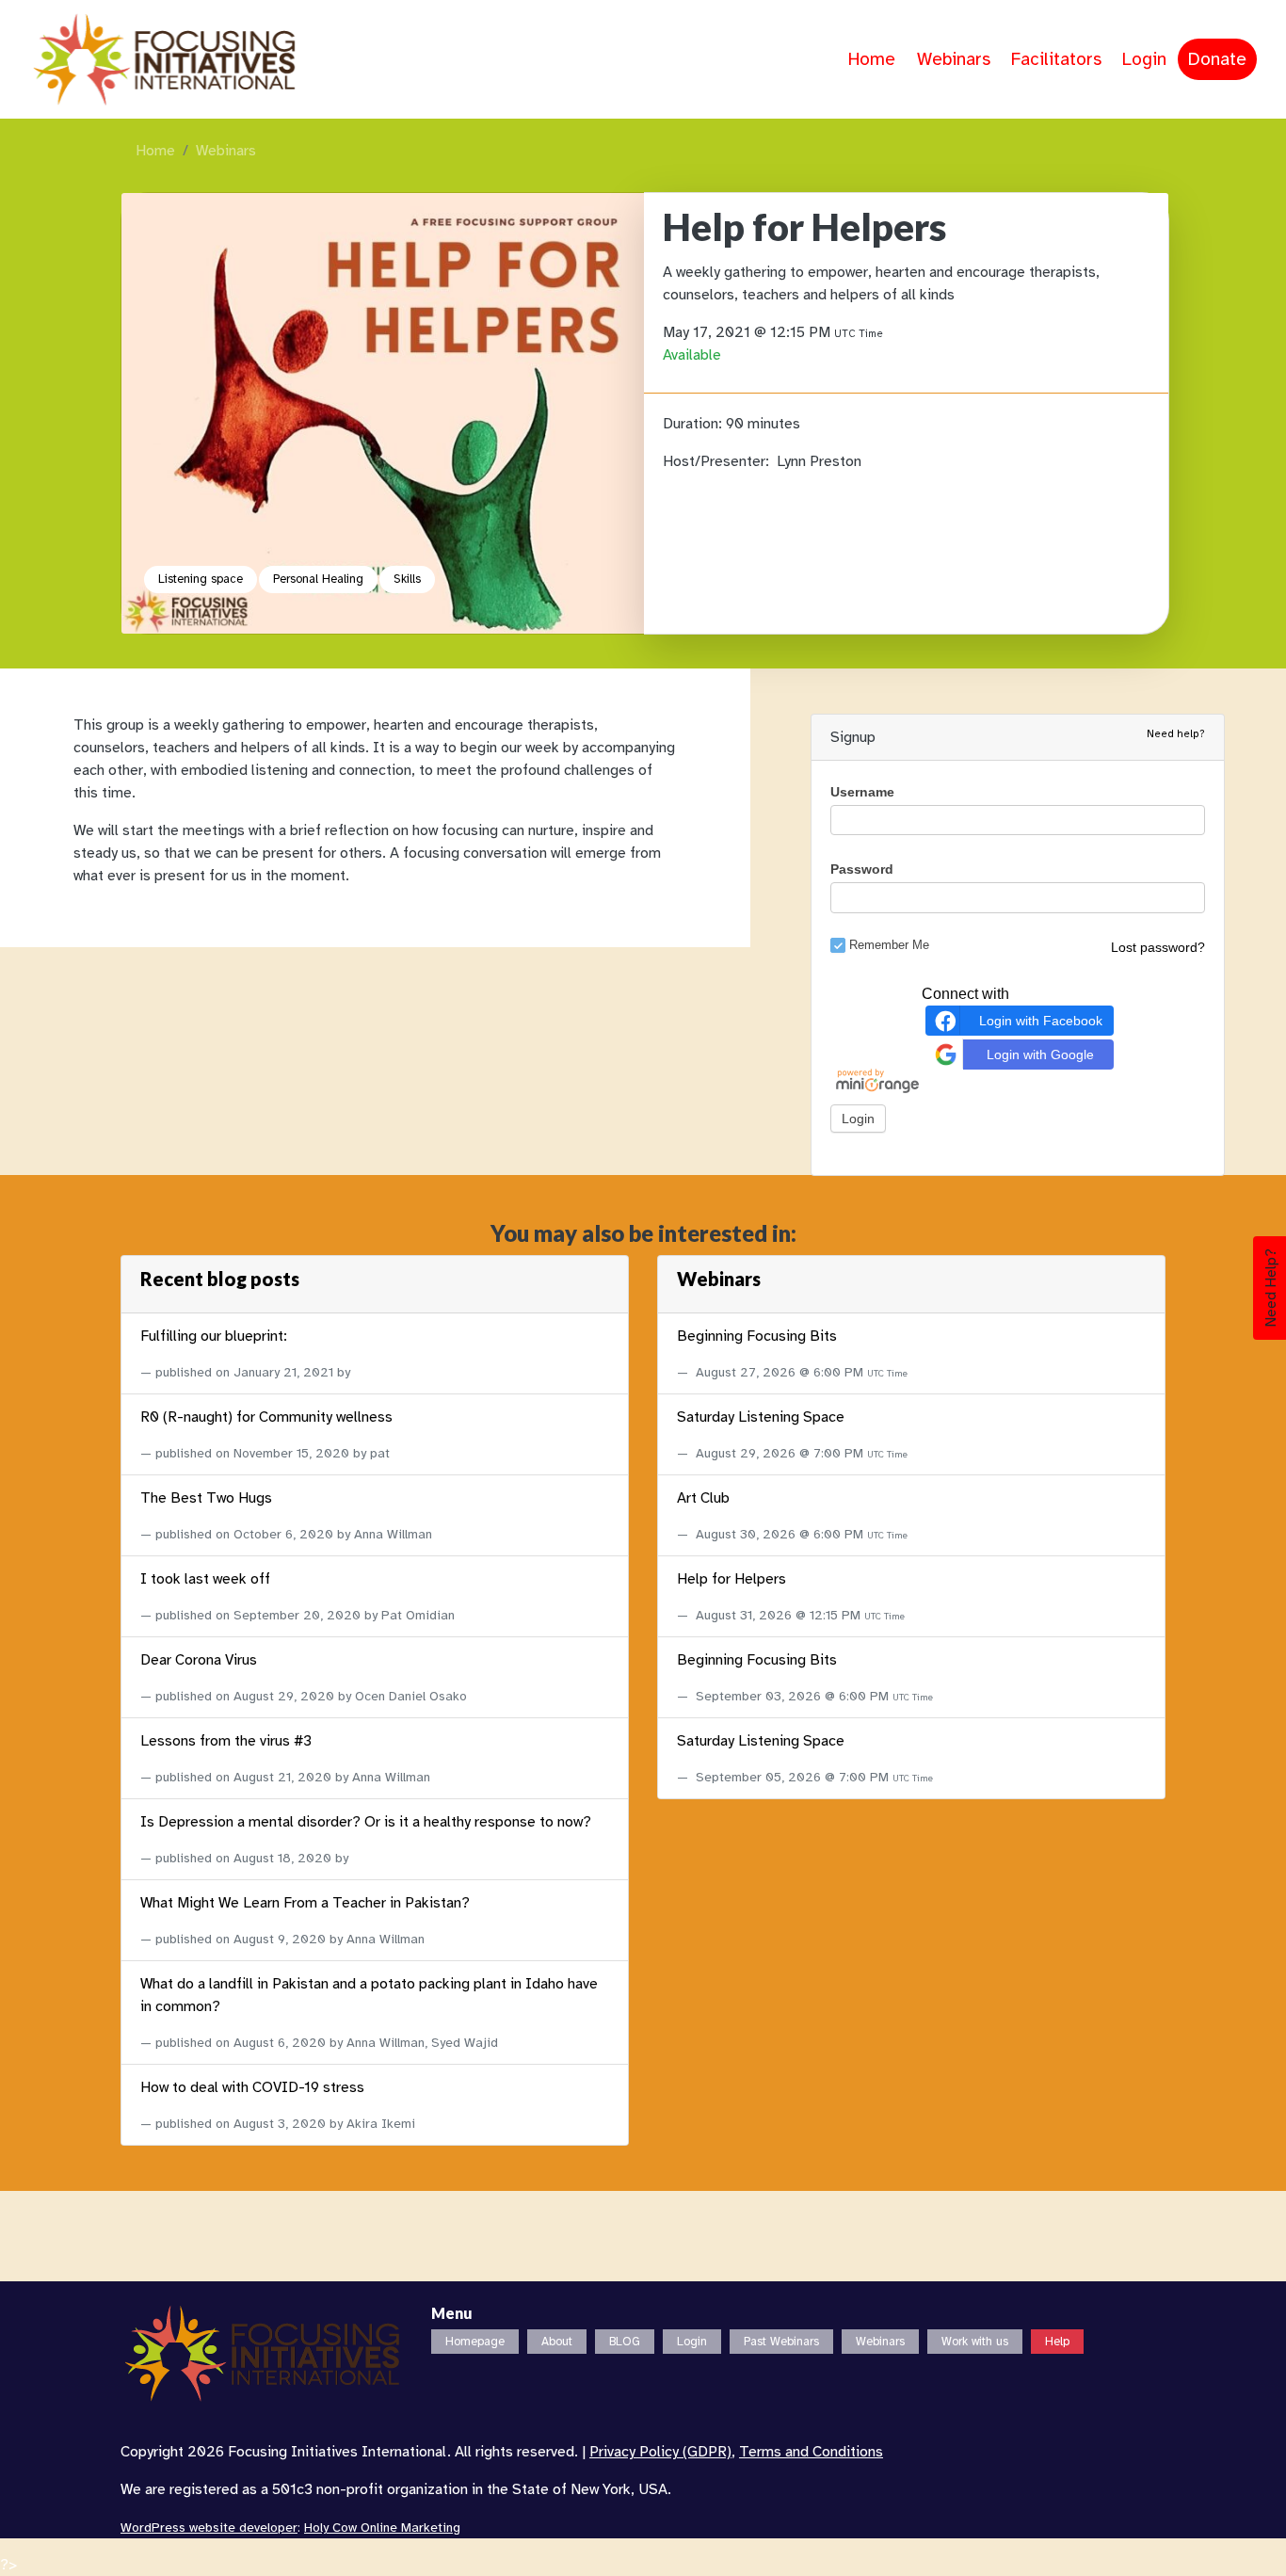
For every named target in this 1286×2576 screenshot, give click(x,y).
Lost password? (1158, 946)
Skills (407, 579)
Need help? (1176, 733)
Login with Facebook (1041, 1020)
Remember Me (889, 944)
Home (872, 59)
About (557, 2342)
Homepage (475, 2342)
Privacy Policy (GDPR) (660, 2452)
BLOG (625, 2342)
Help (1057, 2342)
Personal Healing (318, 579)
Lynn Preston (819, 461)
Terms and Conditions (811, 2452)
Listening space (201, 579)
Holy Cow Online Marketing (382, 2528)
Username (862, 792)
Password (862, 869)
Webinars (954, 59)
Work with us (975, 2342)
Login (1144, 59)
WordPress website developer (209, 2528)
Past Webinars (781, 2342)
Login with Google (1040, 1054)
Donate (1217, 59)
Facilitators (1056, 59)
